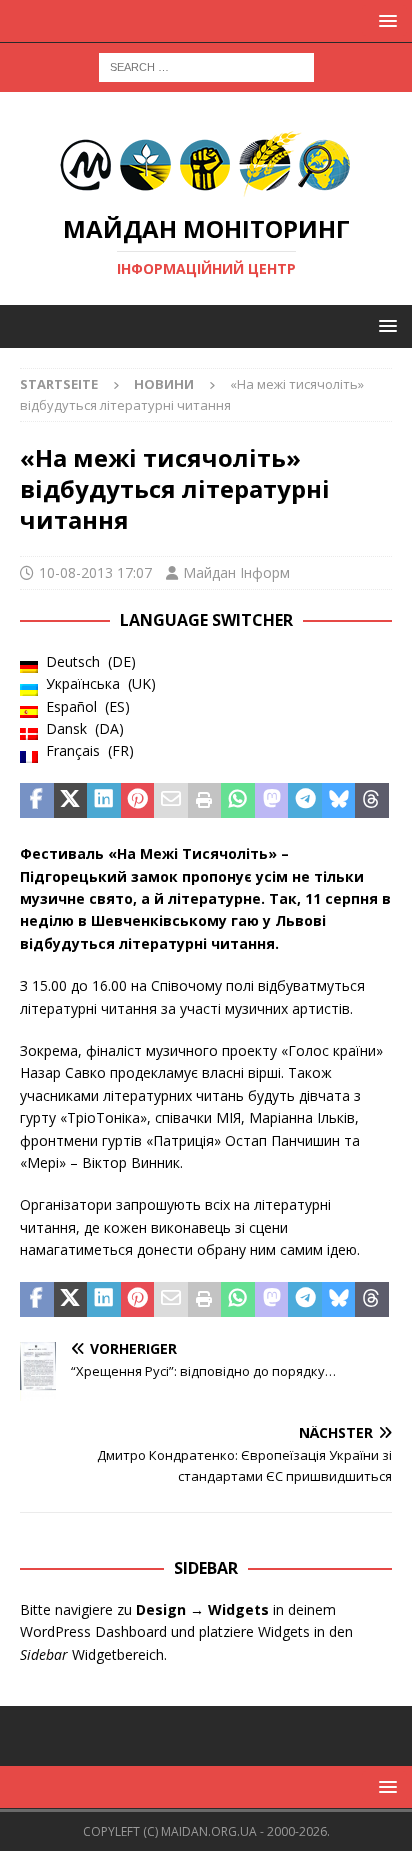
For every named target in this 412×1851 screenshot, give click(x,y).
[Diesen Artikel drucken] (205, 801)
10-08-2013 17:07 (95, 572)
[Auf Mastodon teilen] (272, 801)
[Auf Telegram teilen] (305, 801)
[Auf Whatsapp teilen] (238, 801)
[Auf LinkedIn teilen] (104, 801)
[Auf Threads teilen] (372, 801)
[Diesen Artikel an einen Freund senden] (171, 801)
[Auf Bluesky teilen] (339, 801)
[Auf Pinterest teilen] (138, 801)
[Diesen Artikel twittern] (71, 801)
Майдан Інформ (236, 572)
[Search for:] (206, 65)
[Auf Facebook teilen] (37, 801)
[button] (384, 20)
